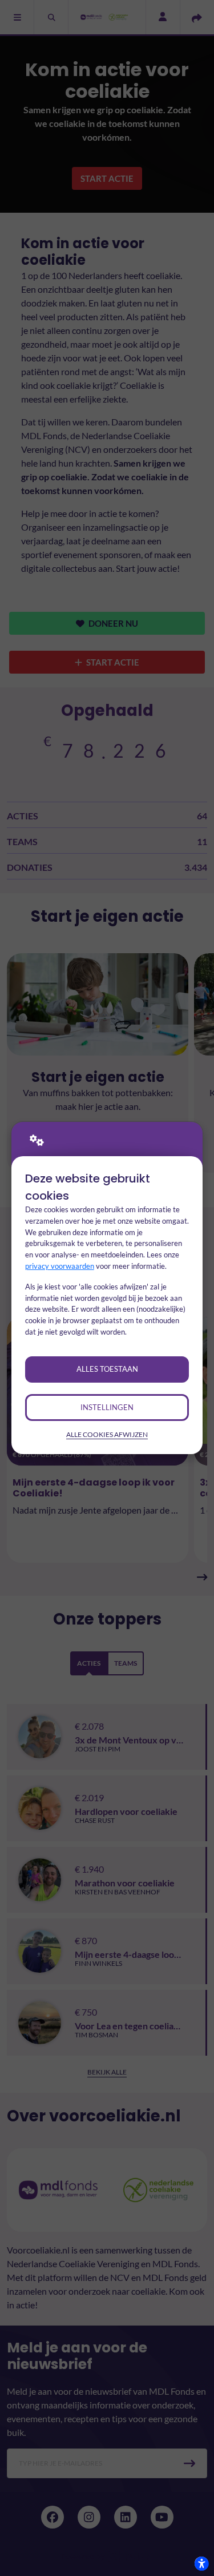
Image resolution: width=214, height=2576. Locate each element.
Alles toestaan (107, 1369)
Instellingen (107, 1407)
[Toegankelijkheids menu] (201, 2563)
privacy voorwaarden (60, 1266)
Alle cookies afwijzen (107, 1434)
